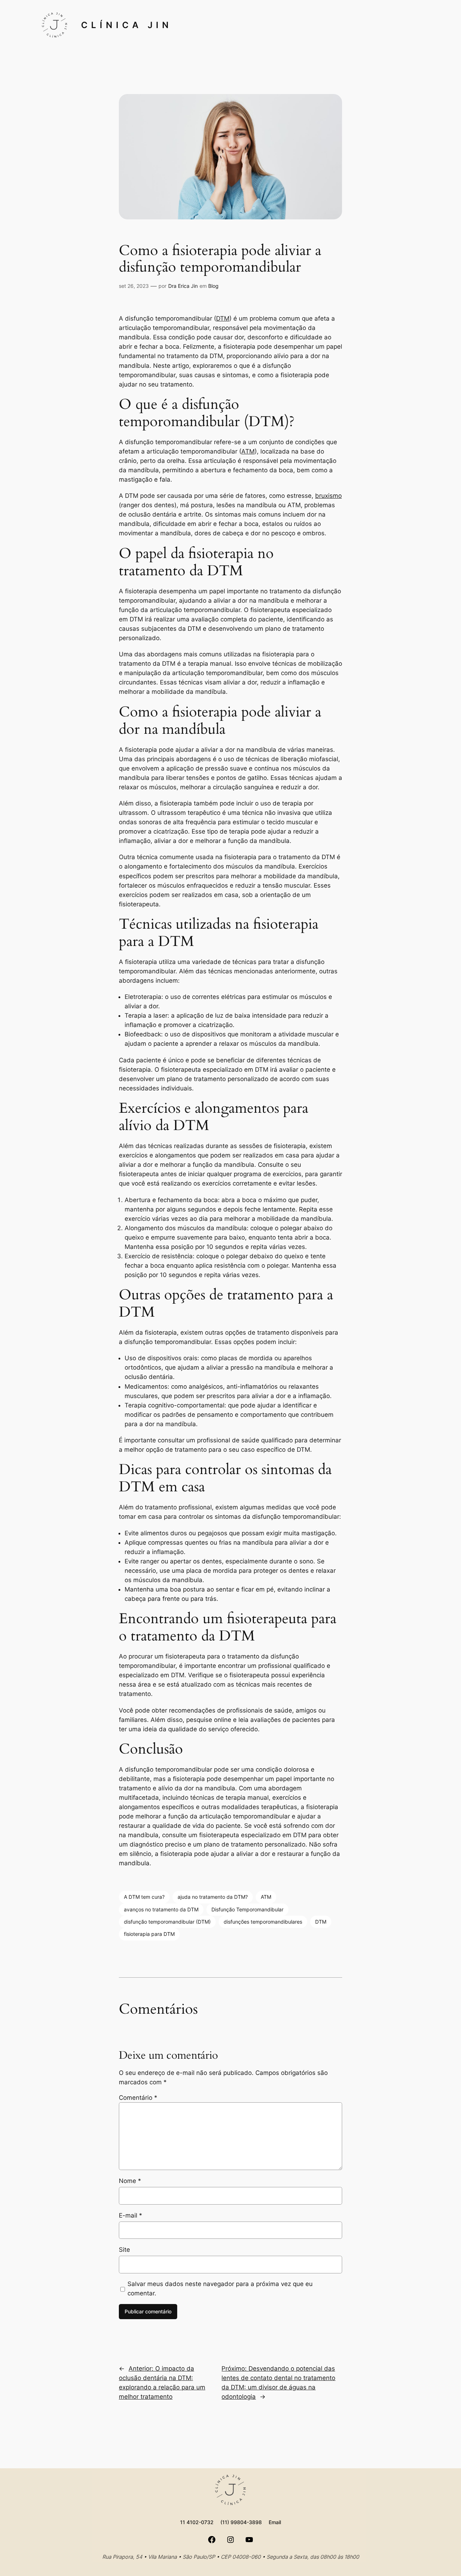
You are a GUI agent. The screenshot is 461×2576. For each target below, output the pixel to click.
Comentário (138, 2098)
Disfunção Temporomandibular (247, 1909)
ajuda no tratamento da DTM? (213, 1897)
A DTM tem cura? (144, 1897)
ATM (248, 451)
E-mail (131, 2215)
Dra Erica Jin (183, 286)
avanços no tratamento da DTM (161, 1909)
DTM (223, 318)
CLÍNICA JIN (127, 25)
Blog (213, 286)
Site (124, 2250)
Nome (130, 2181)
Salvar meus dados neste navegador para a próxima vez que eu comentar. (220, 2289)
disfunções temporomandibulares (263, 1922)
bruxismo (328, 496)
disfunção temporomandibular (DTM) (167, 1922)
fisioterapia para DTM (149, 1934)
